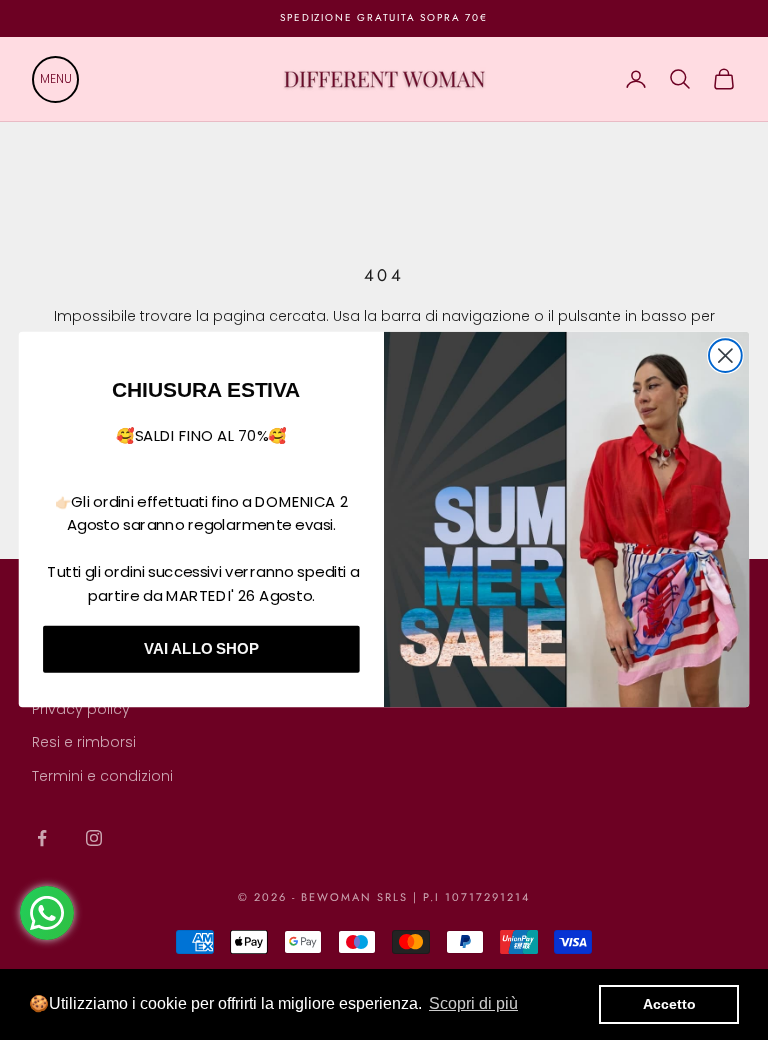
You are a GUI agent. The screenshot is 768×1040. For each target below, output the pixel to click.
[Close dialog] (725, 356)
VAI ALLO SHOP (201, 649)
